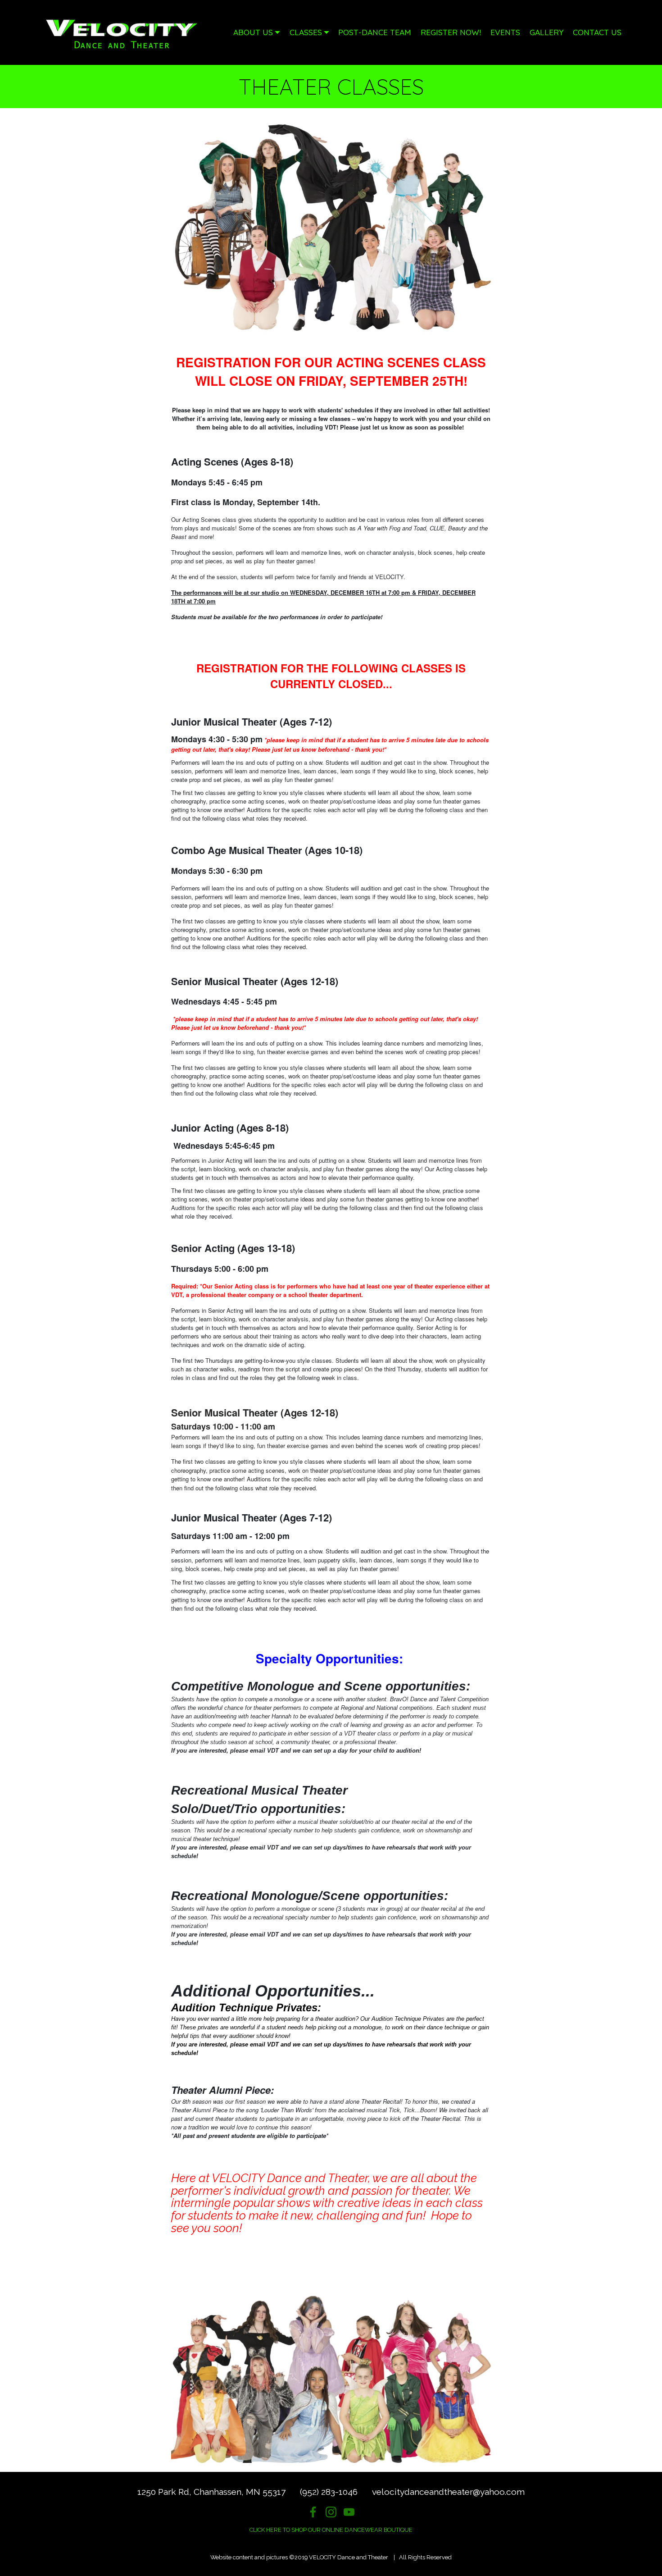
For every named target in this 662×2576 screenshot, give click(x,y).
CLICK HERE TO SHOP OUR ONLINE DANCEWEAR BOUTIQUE (331, 2530)
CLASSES (306, 32)
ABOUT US (253, 32)
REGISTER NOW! (451, 32)
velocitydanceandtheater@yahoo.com (448, 2492)
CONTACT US (597, 32)
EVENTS (505, 32)
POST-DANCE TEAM (375, 32)
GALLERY (546, 32)
